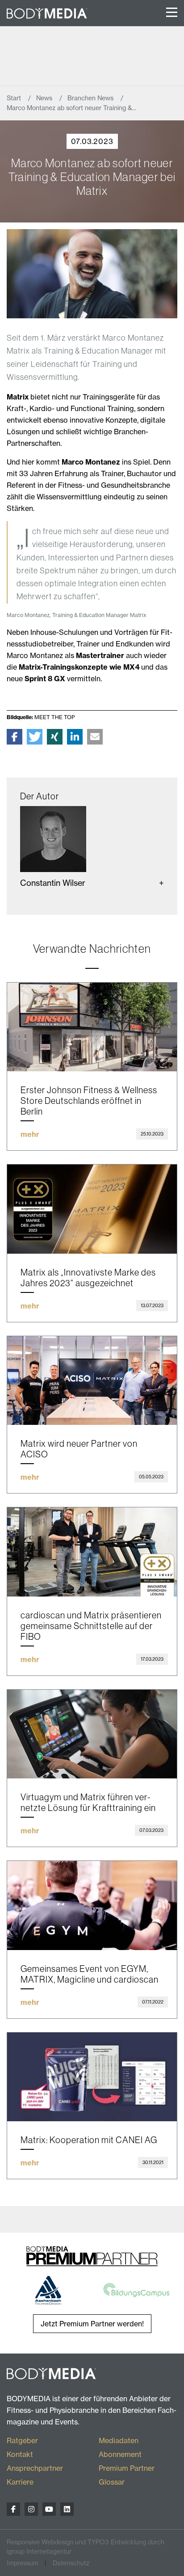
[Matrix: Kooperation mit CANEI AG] (92, 2077)
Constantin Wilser (53, 883)
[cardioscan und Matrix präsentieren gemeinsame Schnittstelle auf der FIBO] (92, 1552)
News (45, 98)
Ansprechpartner (35, 2468)
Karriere (20, 2482)
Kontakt (20, 2454)
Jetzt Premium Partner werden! (92, 2324)
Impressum (23, 2563)
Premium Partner (127, 2468)
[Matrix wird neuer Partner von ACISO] (92, 1381)
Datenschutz (71, 2563)
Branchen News (91, 98)
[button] (15, 737)
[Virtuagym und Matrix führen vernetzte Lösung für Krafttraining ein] (92, 1734)
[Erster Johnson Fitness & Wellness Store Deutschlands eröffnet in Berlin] (92, 1027)
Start (15, 98)
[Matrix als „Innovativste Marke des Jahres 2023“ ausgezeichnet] (92, 1209)
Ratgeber (22, 2440)
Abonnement (120, 2454)
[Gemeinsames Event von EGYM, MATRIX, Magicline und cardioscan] (92, 1905)
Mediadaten (119, 2440)
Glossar (112, 2482)
